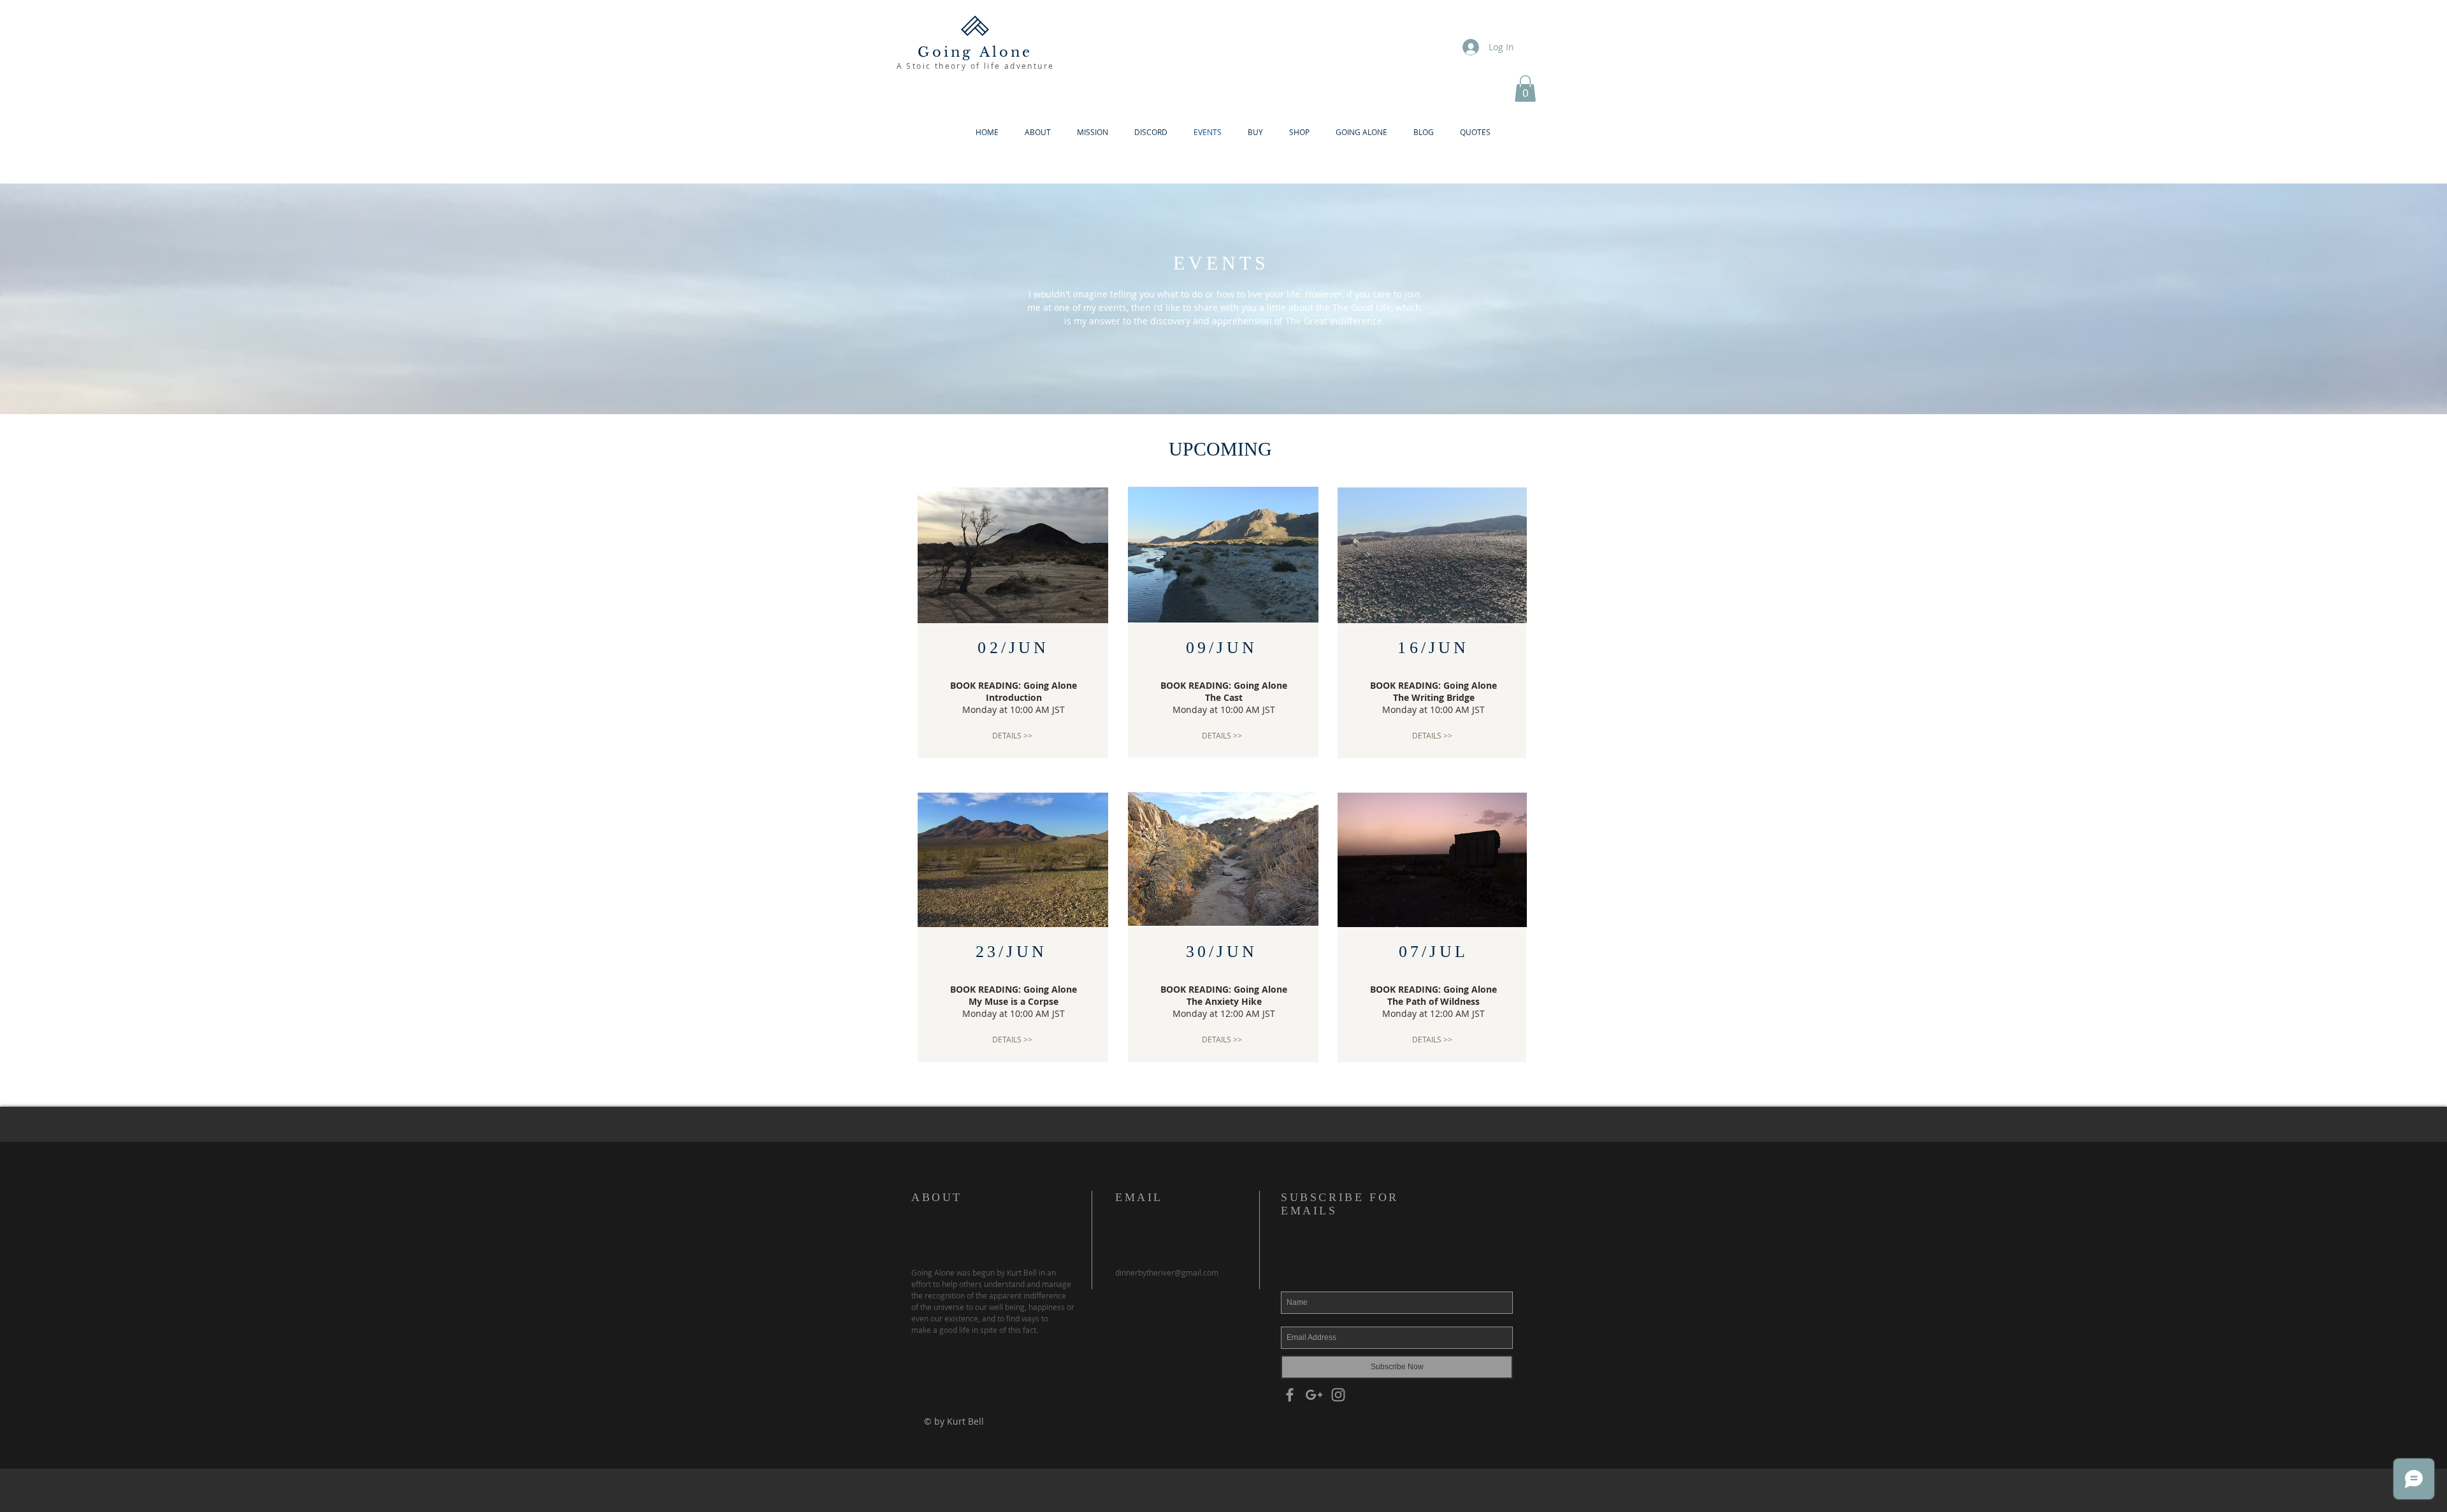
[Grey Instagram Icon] (1338, 1395)
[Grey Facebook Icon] (1290, 1395)
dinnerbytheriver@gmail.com (1167, 1272)
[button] (1525, 89)
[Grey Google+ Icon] (1314, 1395)
